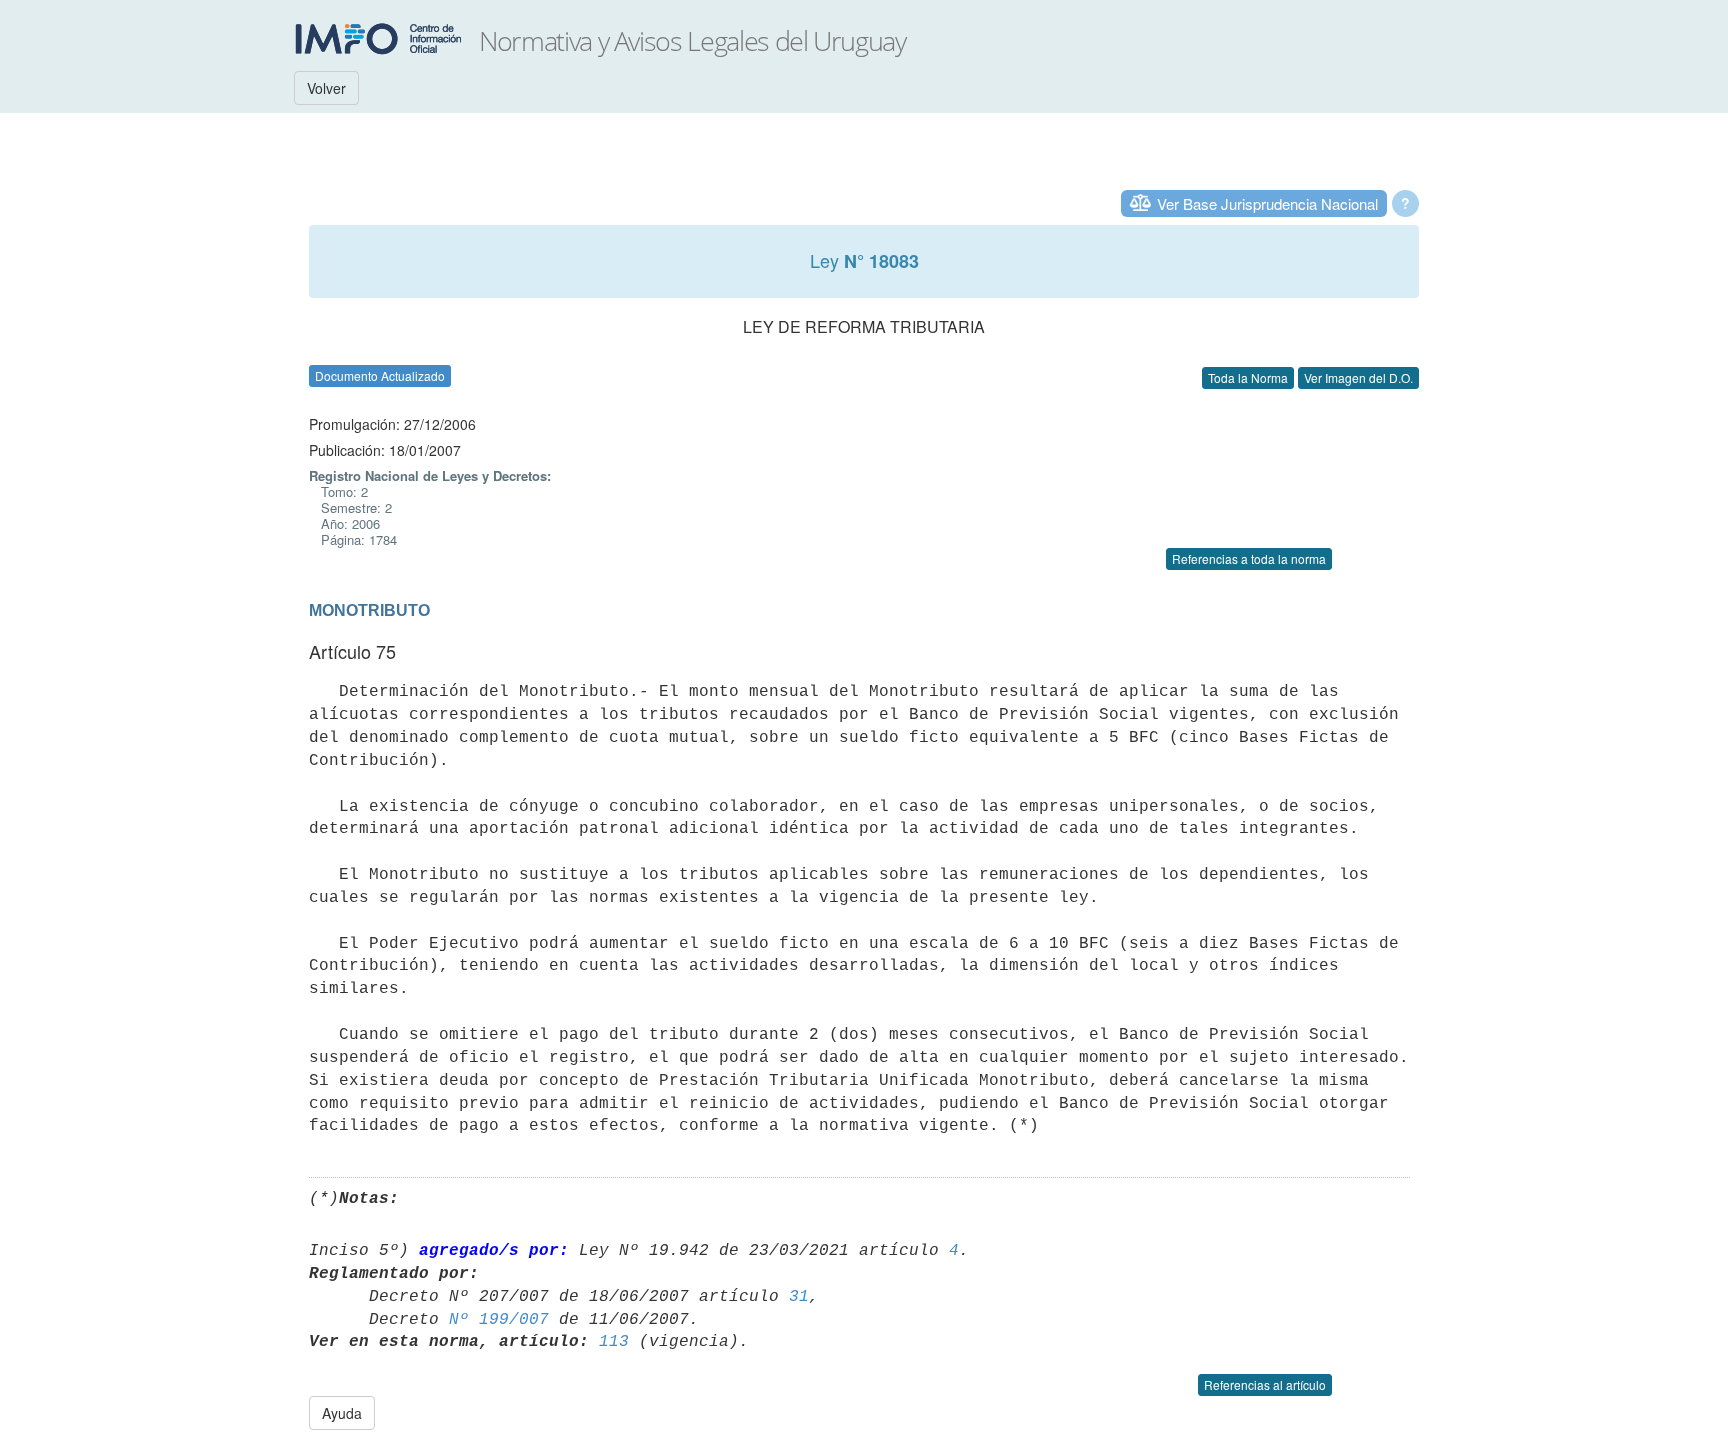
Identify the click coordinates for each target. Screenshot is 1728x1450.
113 (614, 1342)
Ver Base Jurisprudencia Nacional (1267, 203)
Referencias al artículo (1265, 1384)
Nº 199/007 (499, 1320)
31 (799, 1297)
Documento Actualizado (380, 375)
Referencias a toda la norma (1249, 558)
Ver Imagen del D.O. (1358, 377)
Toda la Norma (1248, 377)
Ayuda (342, 1413)
